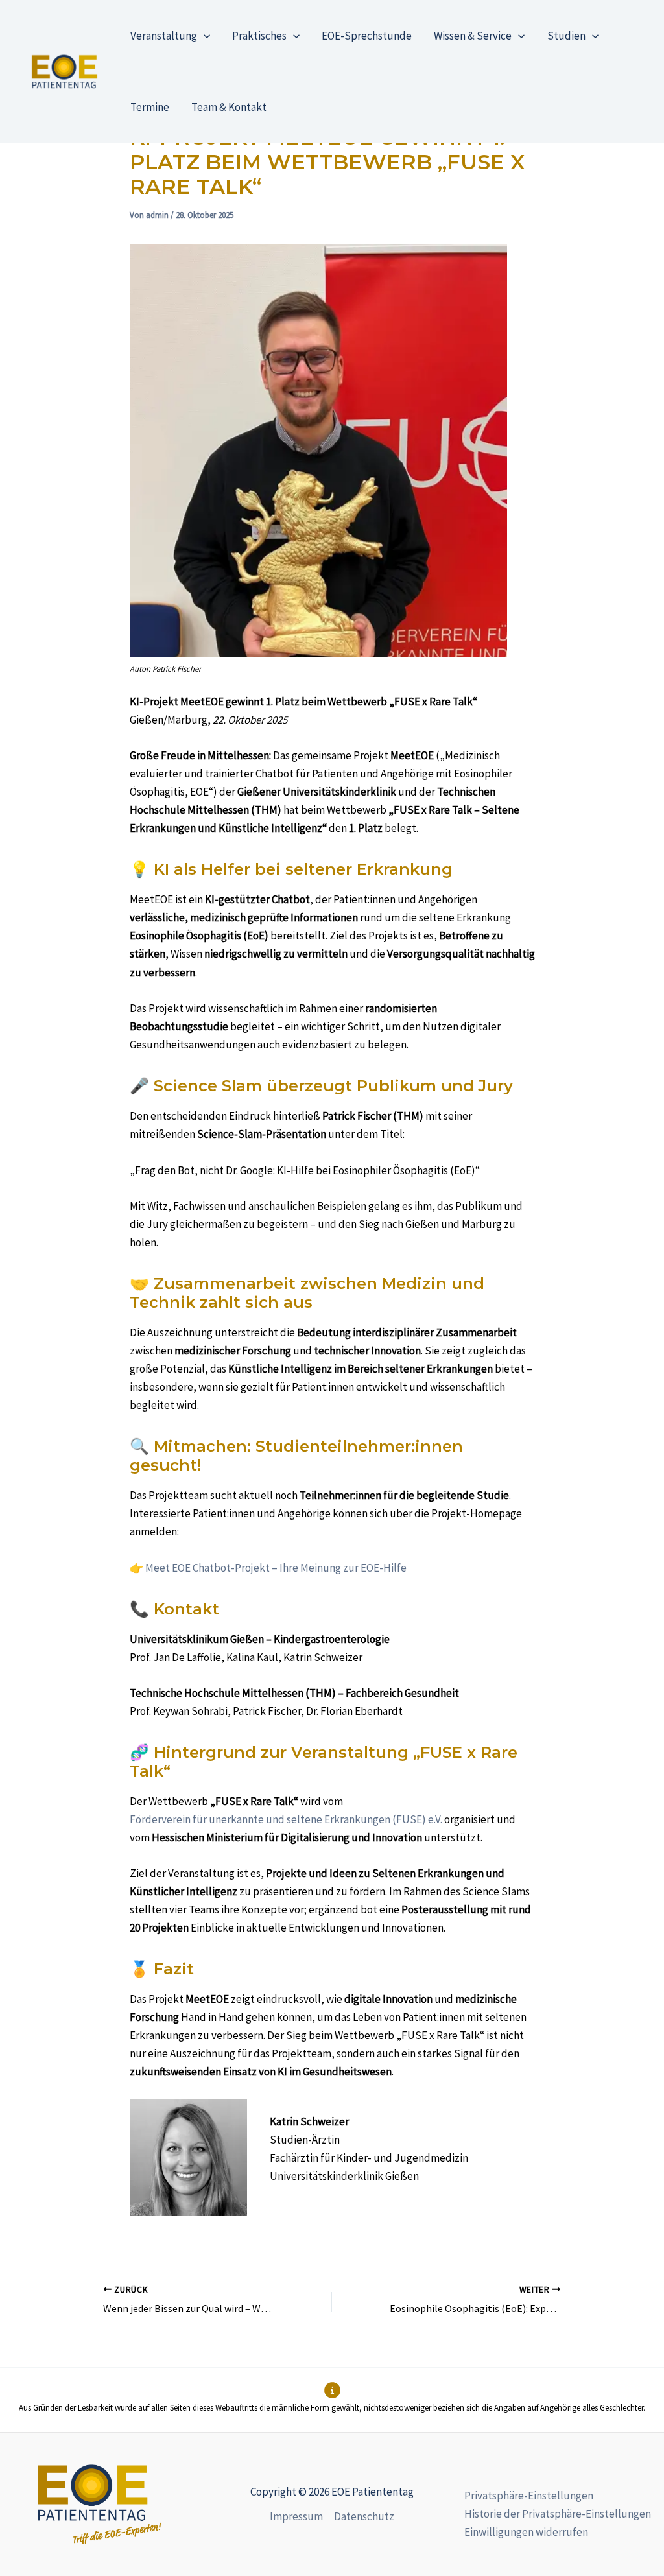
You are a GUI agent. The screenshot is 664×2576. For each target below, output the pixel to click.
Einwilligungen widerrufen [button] (526, 2532)
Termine (150, 107)
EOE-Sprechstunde (367, 36)
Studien (566, 36)
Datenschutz (364, 2516)
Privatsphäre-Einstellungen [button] (529, 2496)
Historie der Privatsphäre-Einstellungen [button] (558, 2514)
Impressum (296, 2516)
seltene (305, 1819)
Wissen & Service (473, 36)
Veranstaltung (164, 36)
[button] (204, 36)
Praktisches (259, 36)
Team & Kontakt (229, 107)
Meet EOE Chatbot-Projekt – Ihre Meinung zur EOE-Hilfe (276, 1568)
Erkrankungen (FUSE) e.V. (383, 1819)
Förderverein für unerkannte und (208, 1819)
